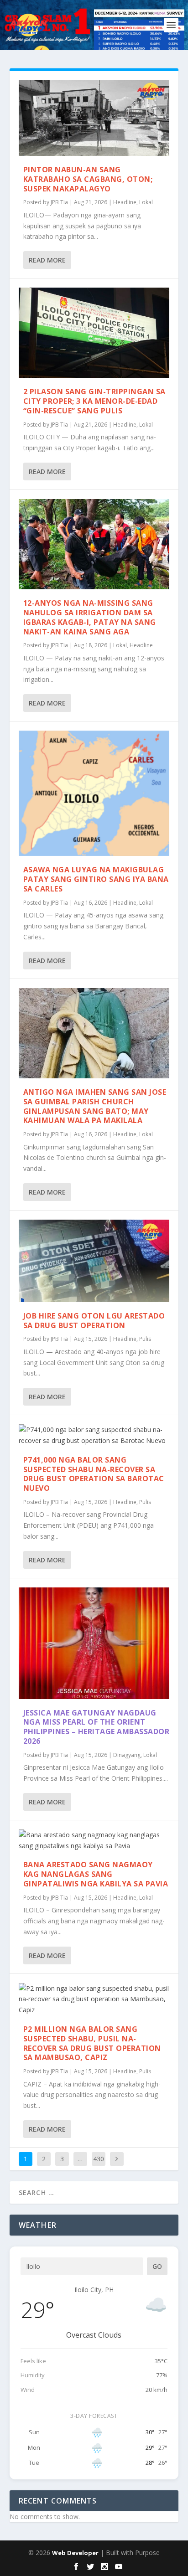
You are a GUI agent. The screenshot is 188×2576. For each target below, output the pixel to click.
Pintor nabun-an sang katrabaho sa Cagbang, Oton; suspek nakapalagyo (88, 179)
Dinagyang (127, 1755)
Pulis (145, 1339)
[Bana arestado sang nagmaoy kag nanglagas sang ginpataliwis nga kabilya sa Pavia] (94, 1840)
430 (99, 2159)
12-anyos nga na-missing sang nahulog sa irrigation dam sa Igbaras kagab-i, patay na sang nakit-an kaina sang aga (90, 617)
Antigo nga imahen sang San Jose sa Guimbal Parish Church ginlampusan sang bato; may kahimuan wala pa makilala (95, 1106)
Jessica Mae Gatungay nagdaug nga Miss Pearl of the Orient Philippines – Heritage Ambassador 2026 (97, 1727)
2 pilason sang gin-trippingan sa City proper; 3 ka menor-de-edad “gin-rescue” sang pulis (94, 401)
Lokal (146, 202)
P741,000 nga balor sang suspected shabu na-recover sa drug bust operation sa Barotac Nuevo (94, 1474)
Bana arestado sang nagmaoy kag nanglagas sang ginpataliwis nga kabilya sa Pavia (96, 1874)
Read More (47, 260)
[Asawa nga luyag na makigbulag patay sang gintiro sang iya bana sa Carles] (94, 793)
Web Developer (75, 2553)
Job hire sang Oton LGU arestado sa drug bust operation (94, 1321)
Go (157, 2266)
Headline (125, 202)
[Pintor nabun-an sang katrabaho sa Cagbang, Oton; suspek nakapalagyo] (94, 118)
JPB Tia (59, 202)
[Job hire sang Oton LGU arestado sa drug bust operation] (94, 1261)
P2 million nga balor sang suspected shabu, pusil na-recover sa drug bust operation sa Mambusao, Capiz (92, 2043)
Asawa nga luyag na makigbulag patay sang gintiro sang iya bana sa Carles (96, 879)
